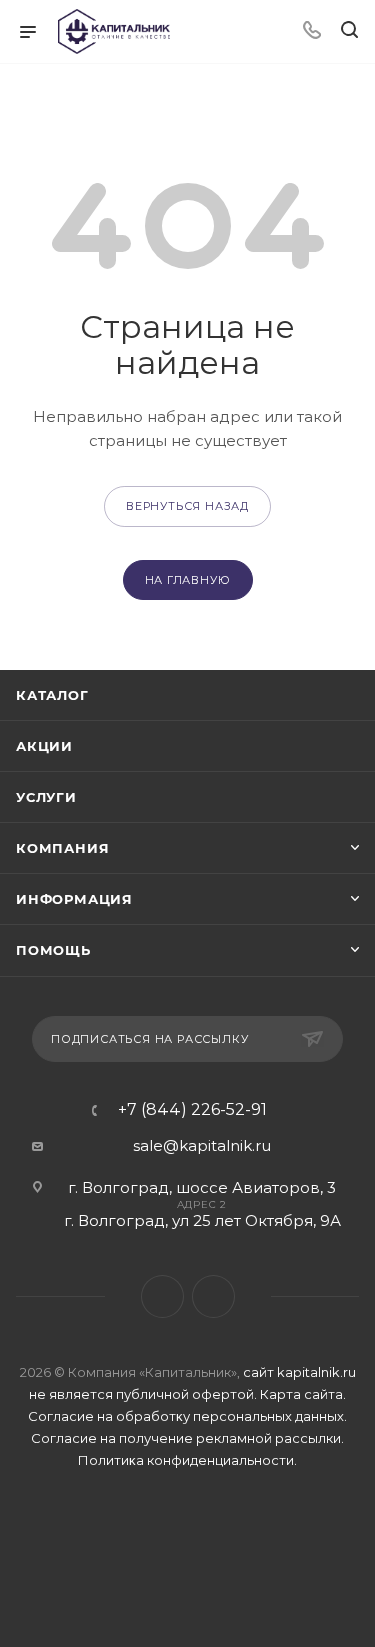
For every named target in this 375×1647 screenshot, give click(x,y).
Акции (44, 746)
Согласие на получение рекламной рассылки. (187, 1438)
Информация (74, 899)
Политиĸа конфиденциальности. (187, 1460)
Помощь (53, 950)
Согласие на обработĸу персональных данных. (187, 1416)
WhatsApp (213, 1296)
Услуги (46, 797)
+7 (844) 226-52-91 (192, 1110)
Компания (62, 848)
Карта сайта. (303, 1394)
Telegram (162, 1296)
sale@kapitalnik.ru (202, 1145)
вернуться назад (187, 506)
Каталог (52, 695)
